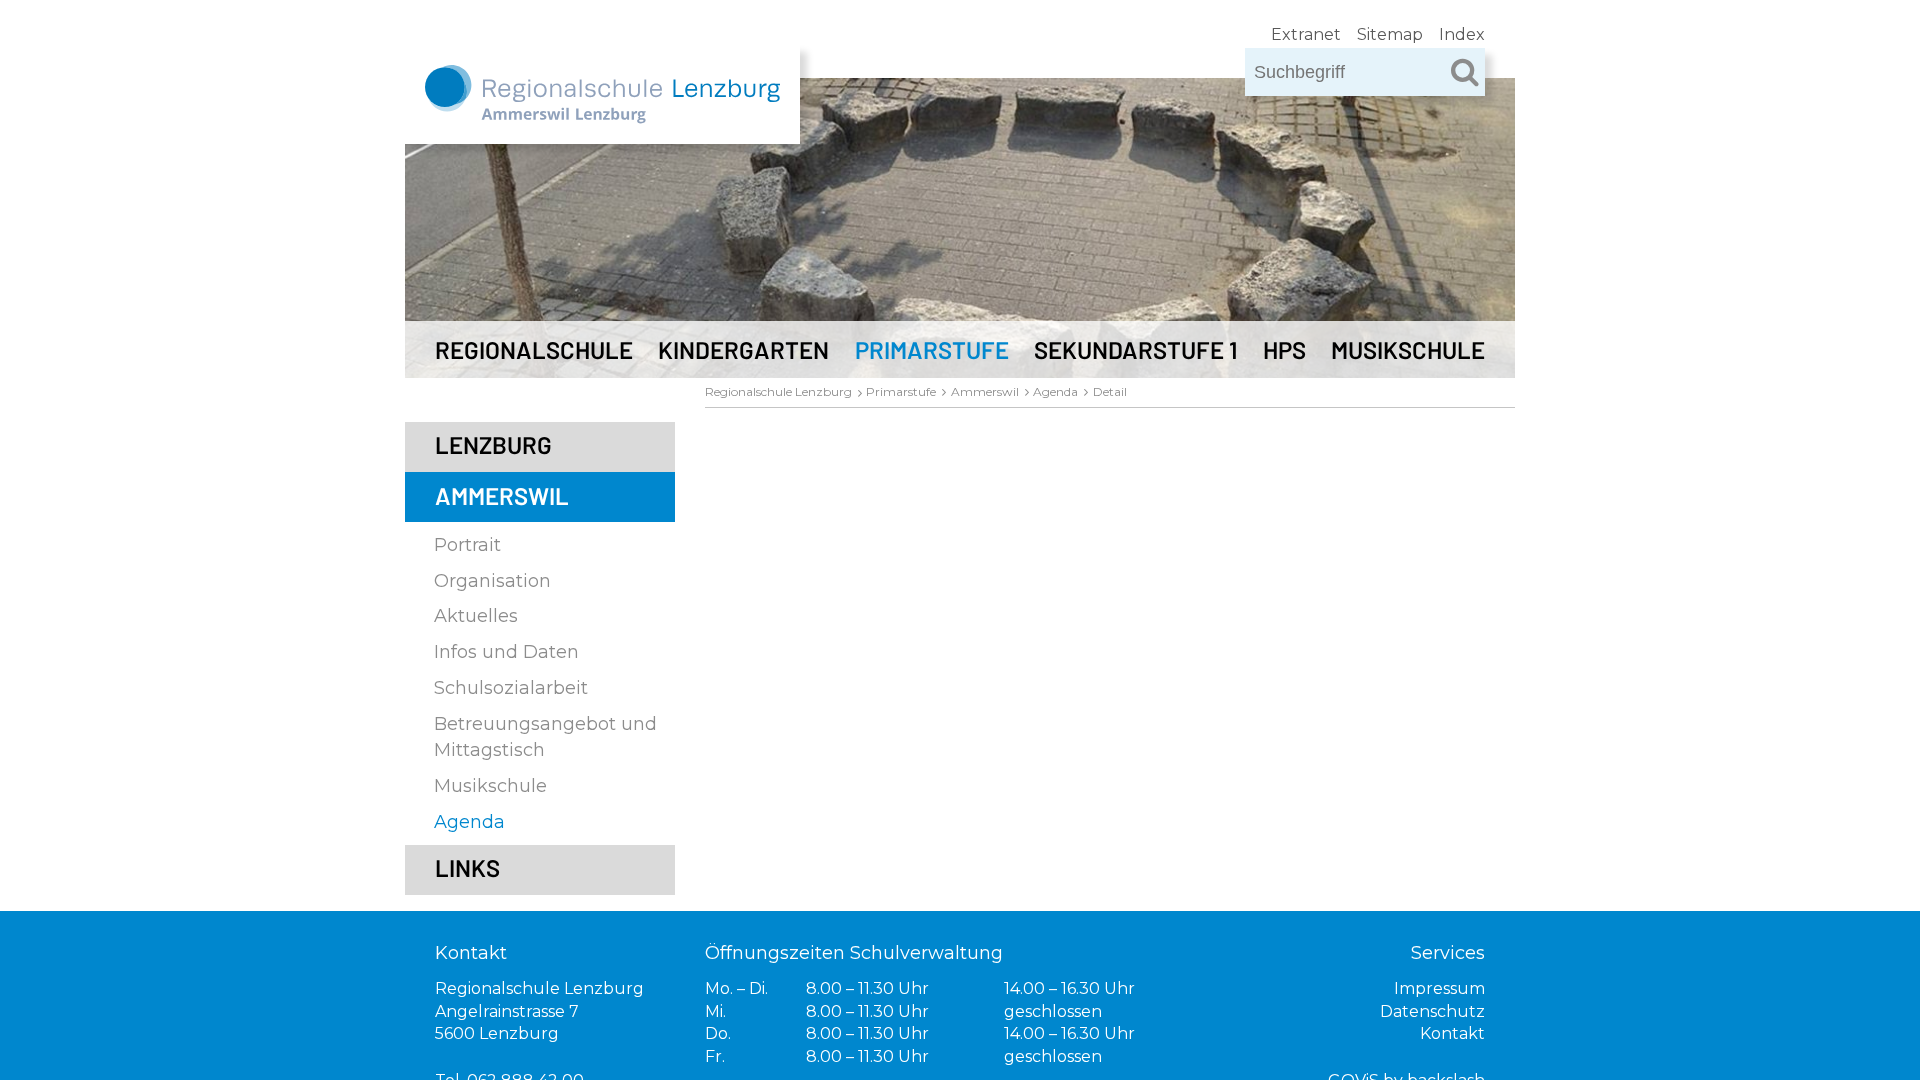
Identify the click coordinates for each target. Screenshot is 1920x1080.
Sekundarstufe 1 (1135, 349)
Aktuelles (476, 616)
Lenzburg (493, 444)
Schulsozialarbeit (511, 688)
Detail (1110, 391)
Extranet (1306, 34)
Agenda (469, 822)
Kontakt (1452, 1033)
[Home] (602, 105)
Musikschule (1408, 349)
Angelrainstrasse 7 (507, 1011)
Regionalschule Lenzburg (778, 391)
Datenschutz (1432, 1011)
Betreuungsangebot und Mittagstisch (545, 736)
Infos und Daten (506, 652)
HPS (1284, 349)
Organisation (492, 581)
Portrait (467, 545)
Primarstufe (932, 349)
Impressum (1439, 988)
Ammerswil (502, 495)
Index (1462, 34)
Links (467, 867)
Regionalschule (534, 349)
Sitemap (1390, 34)
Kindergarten (743, 349)
